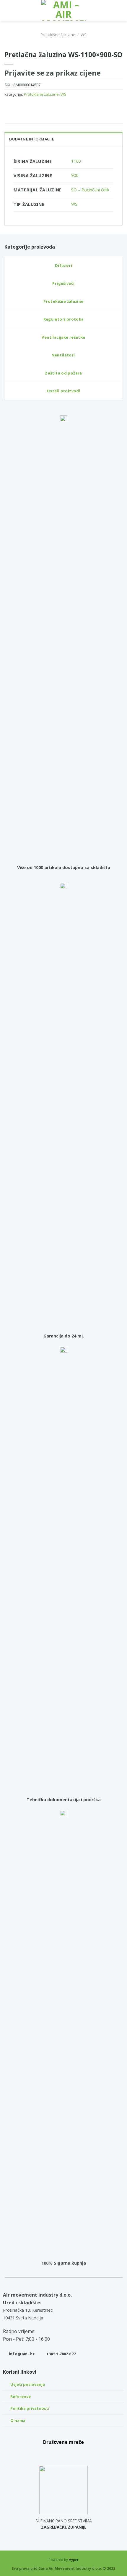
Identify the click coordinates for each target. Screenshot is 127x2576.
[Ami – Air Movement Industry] (63, 10)
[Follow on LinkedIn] (77, 2453)
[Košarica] (120, 10)
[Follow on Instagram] (63, 2453)
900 (75, 175)
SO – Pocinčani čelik (90, 190)
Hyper (74, 2560)
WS (84, 35)
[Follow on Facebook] (51, 2453)
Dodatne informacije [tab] (32, 139)
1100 (76, 161)
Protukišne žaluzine (58, 35)
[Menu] (8, 10)
